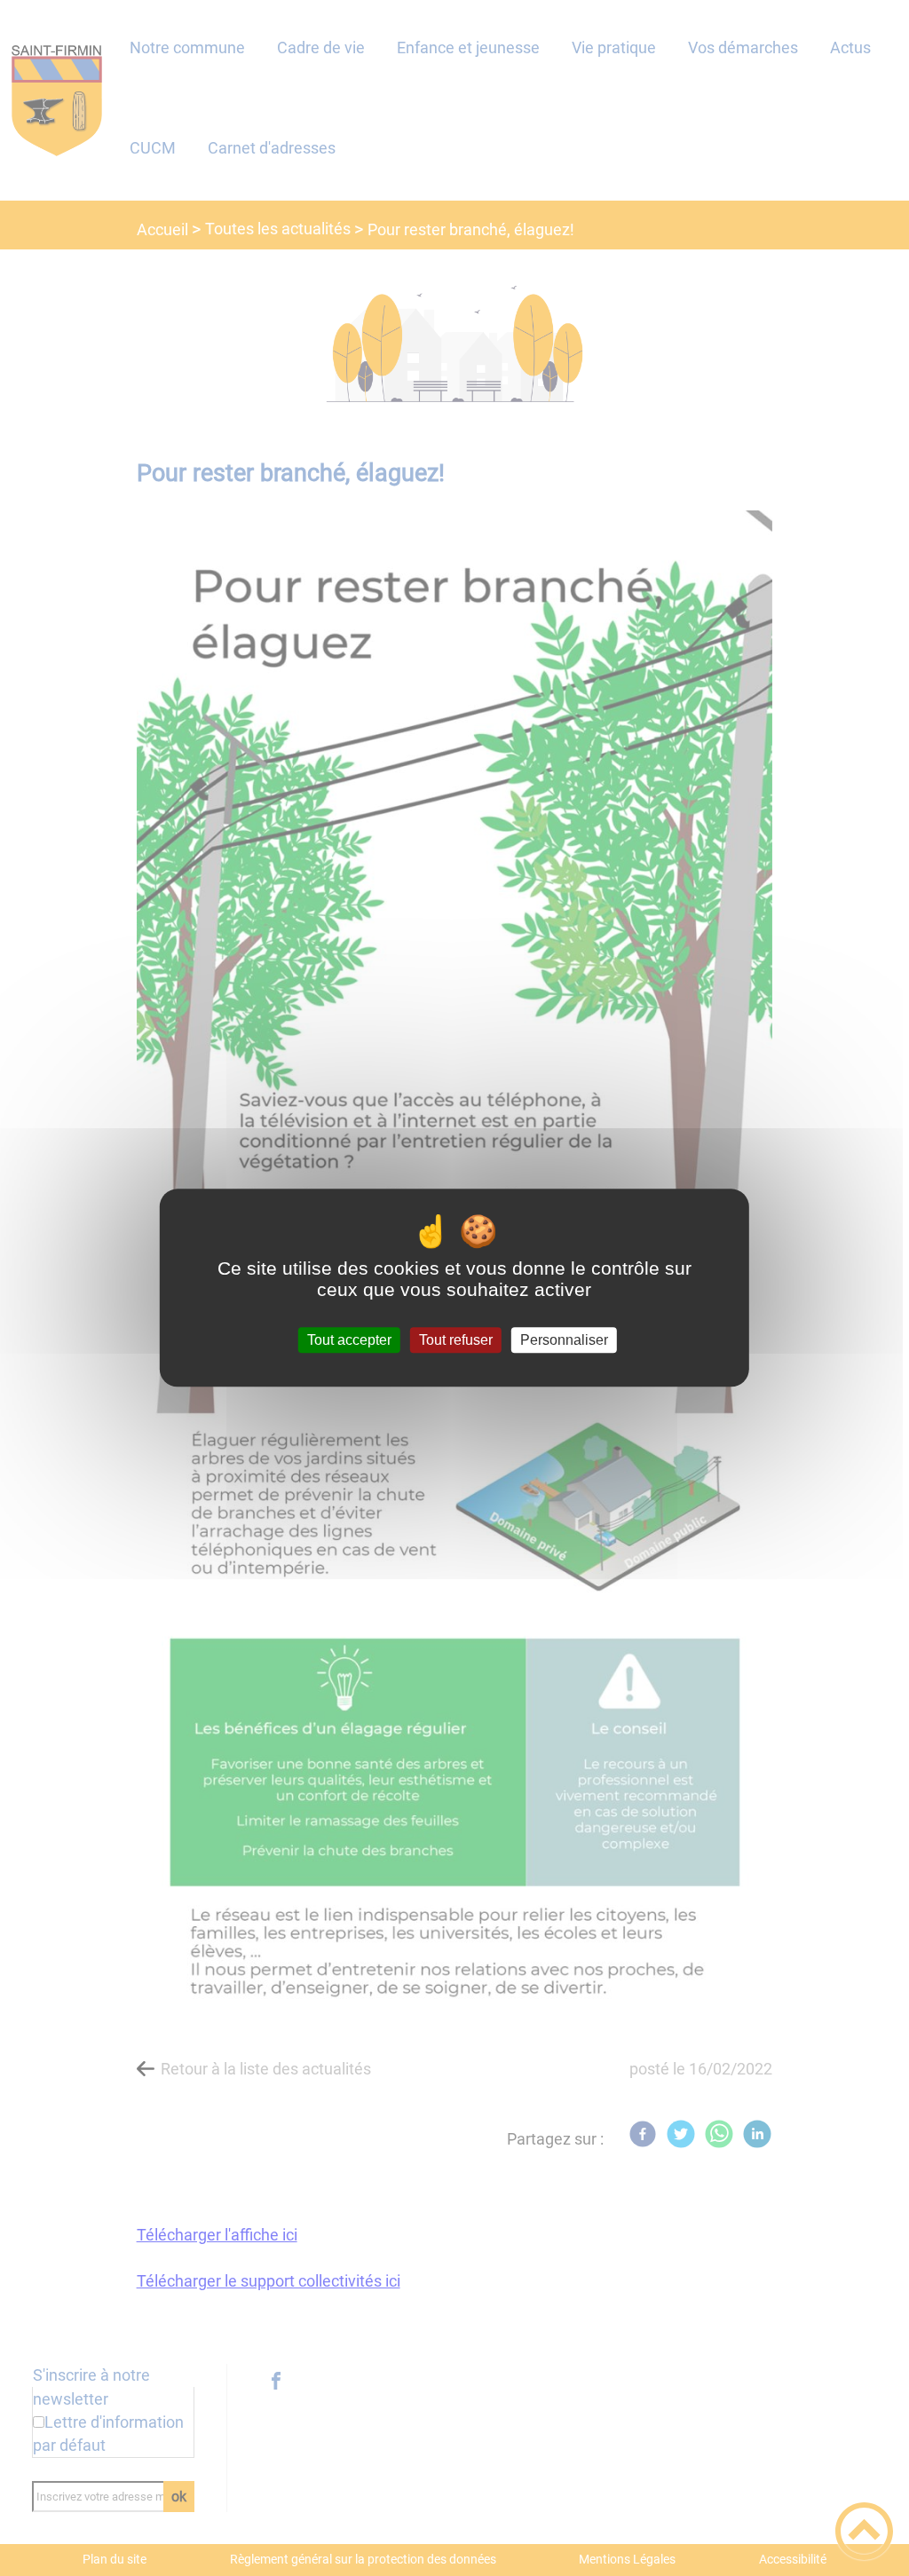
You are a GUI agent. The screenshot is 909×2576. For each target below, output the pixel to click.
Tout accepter (349, 1340)
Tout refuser (456, 1340)
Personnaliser (564, 1340)
